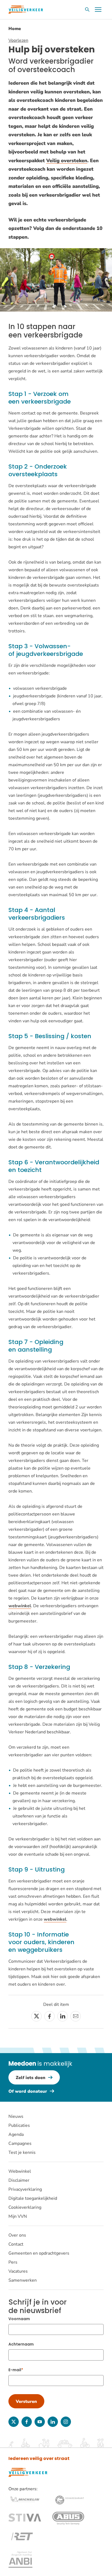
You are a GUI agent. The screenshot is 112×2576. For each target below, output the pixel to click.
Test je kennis (22, 2152)
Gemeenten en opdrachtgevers (39, 2253)
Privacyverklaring (25, 2189)
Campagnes (20, 2143)
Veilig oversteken (67, 161)
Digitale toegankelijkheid (33, 2198)
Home (15, 29)
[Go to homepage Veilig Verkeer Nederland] (26, 10)
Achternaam (21, 2344)
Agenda (16, 2134)
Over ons (17, 2235)
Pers (13, 2262)
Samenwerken (23, 2280)
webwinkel (20, 1606)
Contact (16, 2244)
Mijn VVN (18, 2216)
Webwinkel (20, 2171)
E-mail (15, 2370)
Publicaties (19, 2125)
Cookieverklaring (25, 2207)
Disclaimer (19, 2180)
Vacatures (18, 2271)
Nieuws (16, 2116)
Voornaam (19, 2319)
